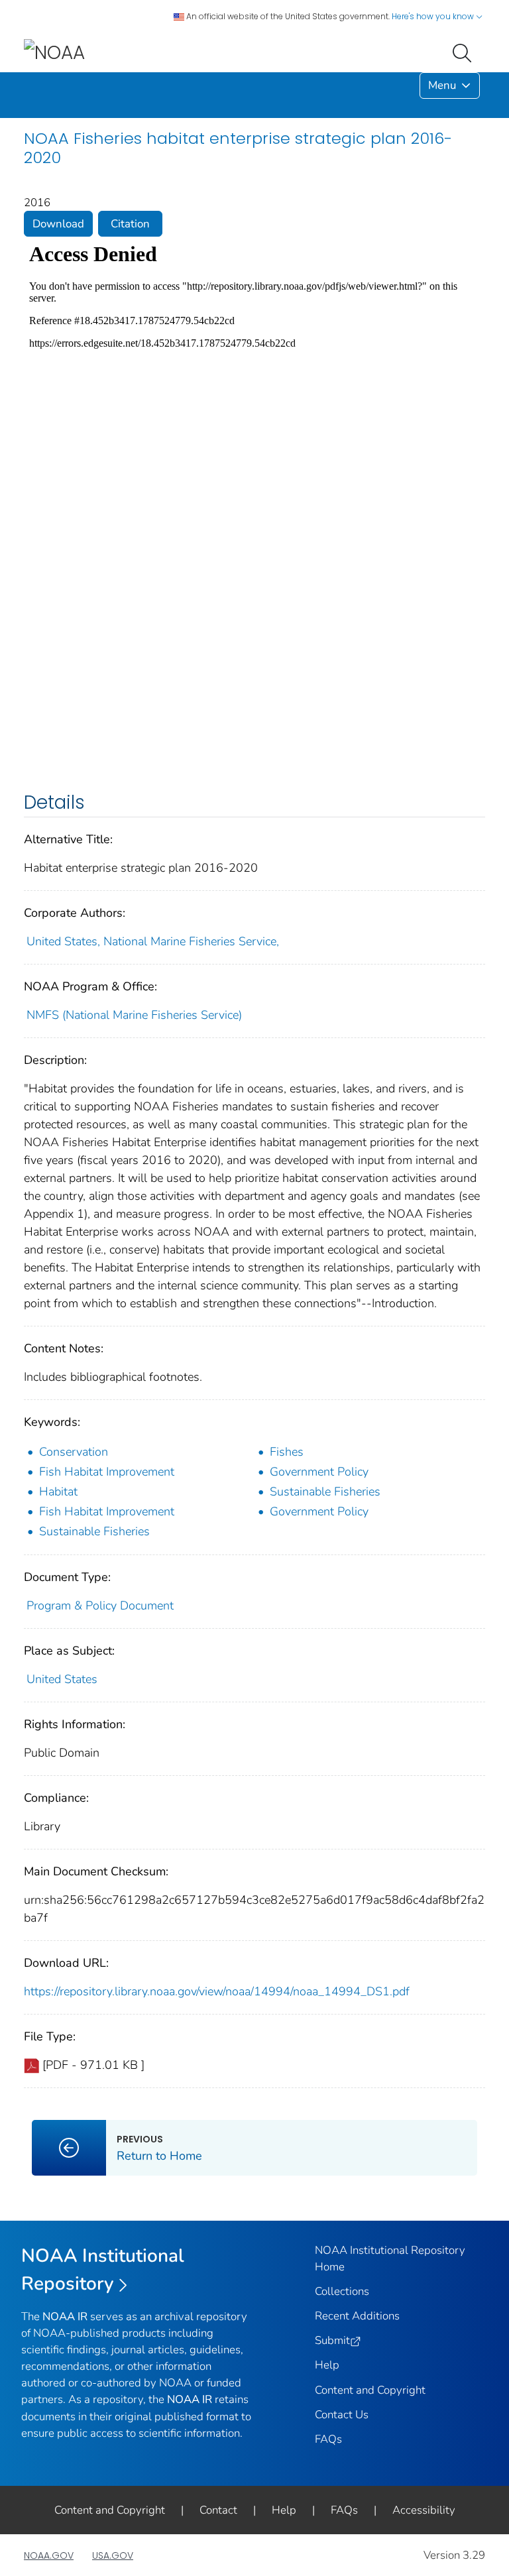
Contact (218, 2510)
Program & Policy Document (100, 1606)
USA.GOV (113, 2555)
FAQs (328, 2439)
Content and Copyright (370, 2390)
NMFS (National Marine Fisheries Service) (134, 1015)
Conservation (74, 1452)
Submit (332, 2340)
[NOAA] (54, 52)
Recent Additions (357, 2316)
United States (62, 1679)
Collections (342, 2291)
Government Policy (319, 1472)
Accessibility (424, 2510)
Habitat (58, 1492)
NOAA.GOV (49, 2555)
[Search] (465, 52)
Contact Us (342, 2415)
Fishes (287, 1452)
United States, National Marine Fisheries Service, (153, 941)
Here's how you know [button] (434, 16)
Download (58, 224)
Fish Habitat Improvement (107, 1472)
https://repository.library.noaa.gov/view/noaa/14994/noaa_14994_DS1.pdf (217, 1991)
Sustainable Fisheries (325, 1492)
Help (327, 2365)
